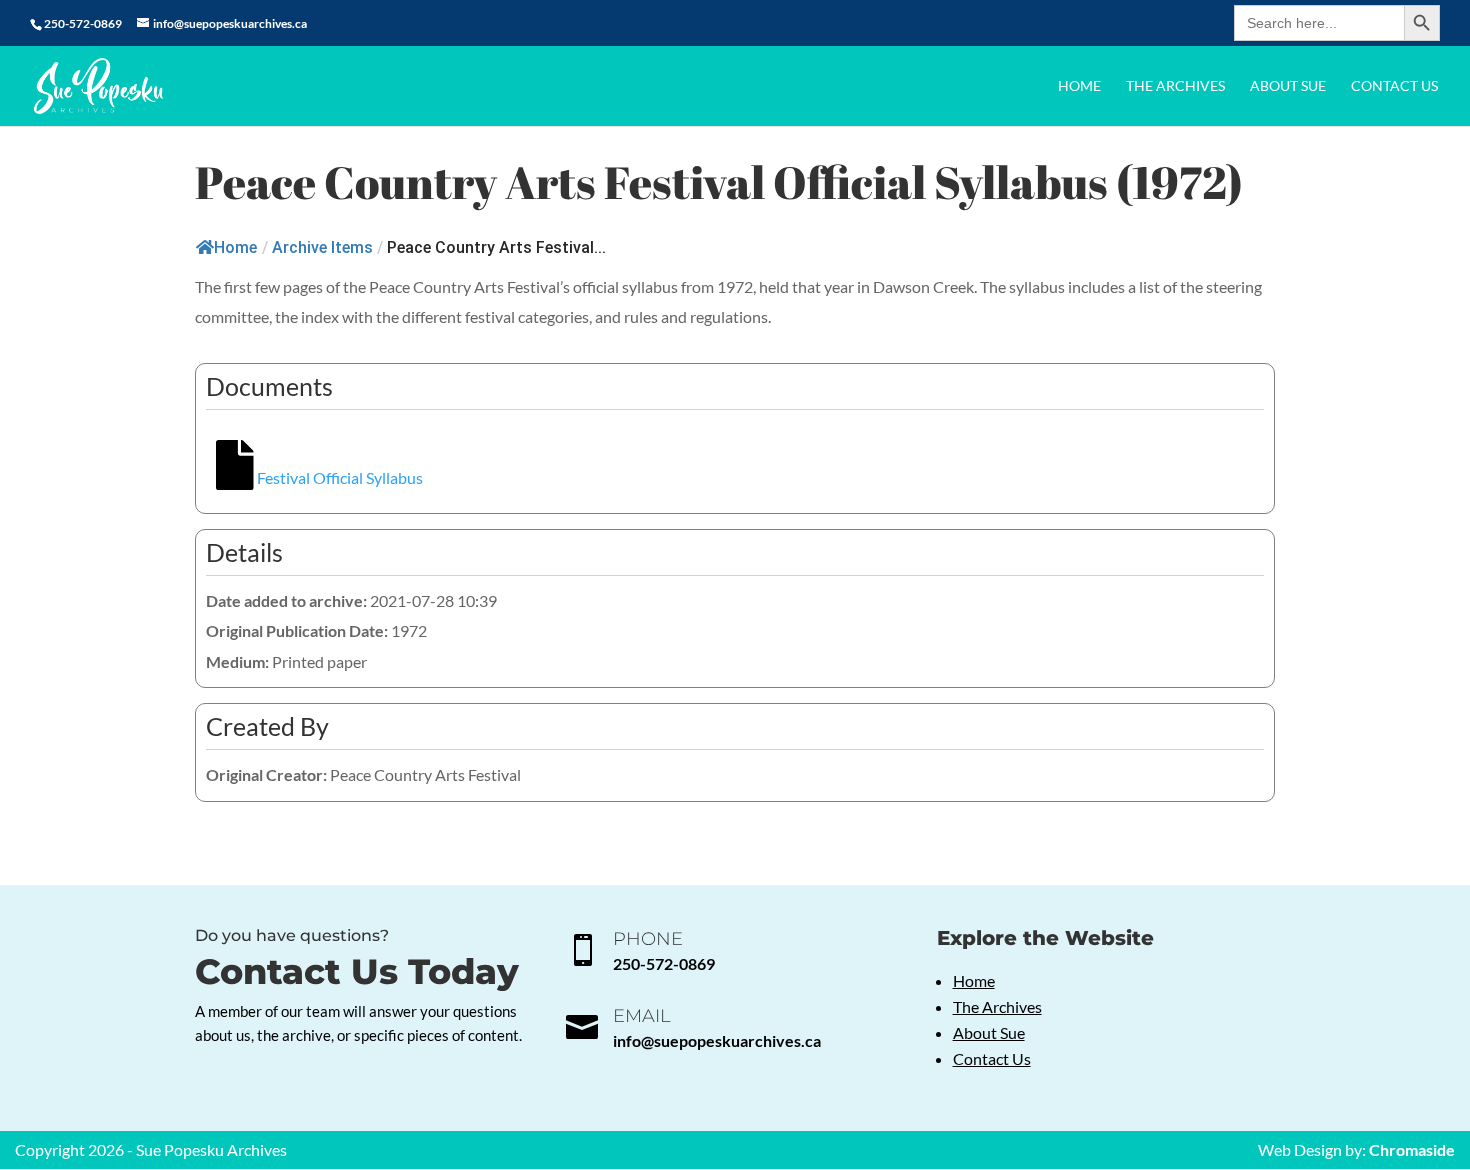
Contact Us (1394, 86)
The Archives (1175, 86)
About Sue (1288, 86)
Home (1079, 86)
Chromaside (1412, 1149)
